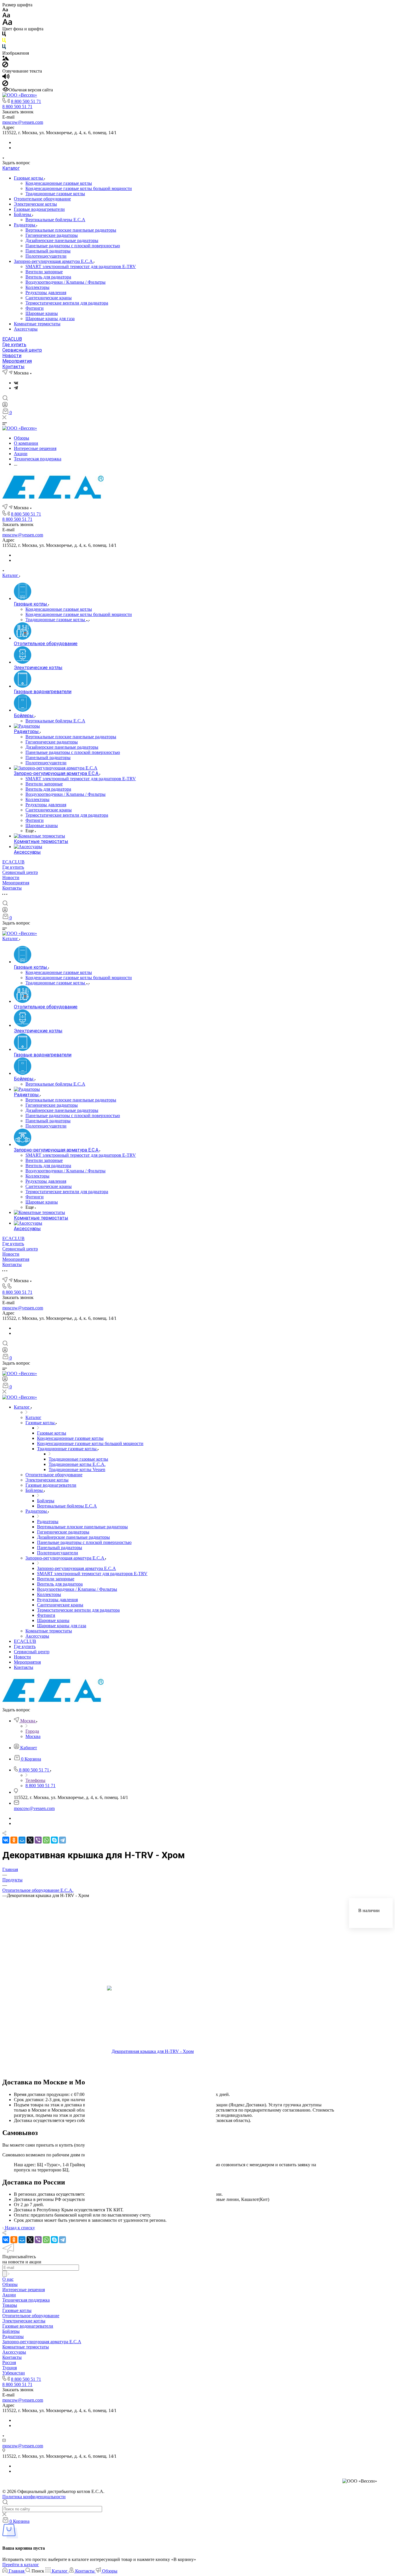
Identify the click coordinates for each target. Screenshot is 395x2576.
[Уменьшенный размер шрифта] (5, 10)
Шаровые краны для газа (50, 319)
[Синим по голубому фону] (4, 48)
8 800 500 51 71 (26, 101)
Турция (10, 2368)
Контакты (13, 367)
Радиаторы (25, 225)
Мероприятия (17, 361)
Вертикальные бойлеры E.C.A (55, 220)
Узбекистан (14, 2373)
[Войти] (5, 406)
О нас (8, 2279)
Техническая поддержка (26, 2300)
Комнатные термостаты (37, 324)
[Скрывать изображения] (5, 66)
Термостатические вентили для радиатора (67, 303)
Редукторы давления (46, 293)
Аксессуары (26, 329)
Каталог (11, 168)
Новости (12, 356)
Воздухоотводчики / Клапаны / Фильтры (65, 282)
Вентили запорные (44, 272)
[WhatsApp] (46, 1840)
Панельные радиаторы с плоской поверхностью (73, 246)
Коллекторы (37, 287)
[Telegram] (16, 388)
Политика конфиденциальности (34, 2497)
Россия (9, 2362)
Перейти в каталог (21, 2565)
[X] (30, 1840)
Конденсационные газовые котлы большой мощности (79, 188)
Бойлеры (23, 214)
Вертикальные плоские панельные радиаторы (71, 230)
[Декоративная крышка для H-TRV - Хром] (150, 2052)
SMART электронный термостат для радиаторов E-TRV (81, 266)
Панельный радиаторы (48, 251)
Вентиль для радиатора (48, 277)
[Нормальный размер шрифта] (6, 16)
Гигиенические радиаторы (52, 235)
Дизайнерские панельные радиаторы (62, 240)
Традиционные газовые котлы (55, 194)
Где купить (14, 345)
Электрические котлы (35, 204)
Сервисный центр (22, 350)
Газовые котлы (29, 178)
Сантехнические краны (49, 298)
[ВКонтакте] (16, 383)
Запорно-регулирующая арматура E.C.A (54, 261)
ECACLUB (12, 339)
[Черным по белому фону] (4, 35)
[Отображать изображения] (6, 59)
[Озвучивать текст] (6, 78)
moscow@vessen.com (23, 122)
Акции (9, 2295)
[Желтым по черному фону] (4, 41)
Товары (10, 2305)
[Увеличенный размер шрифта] (7, 24)
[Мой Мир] (22, 1840)
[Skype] (54, 1840)
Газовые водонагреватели (39, 209)
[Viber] (38, 1840)
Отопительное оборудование (42, 199)
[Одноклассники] (14, 1840)
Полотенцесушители (46, 256)
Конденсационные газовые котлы (59, 183)
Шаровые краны (42, 313)
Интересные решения (24, 2290)
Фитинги (35, 308)
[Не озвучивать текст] (5, 85)
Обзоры (10, 2284)
